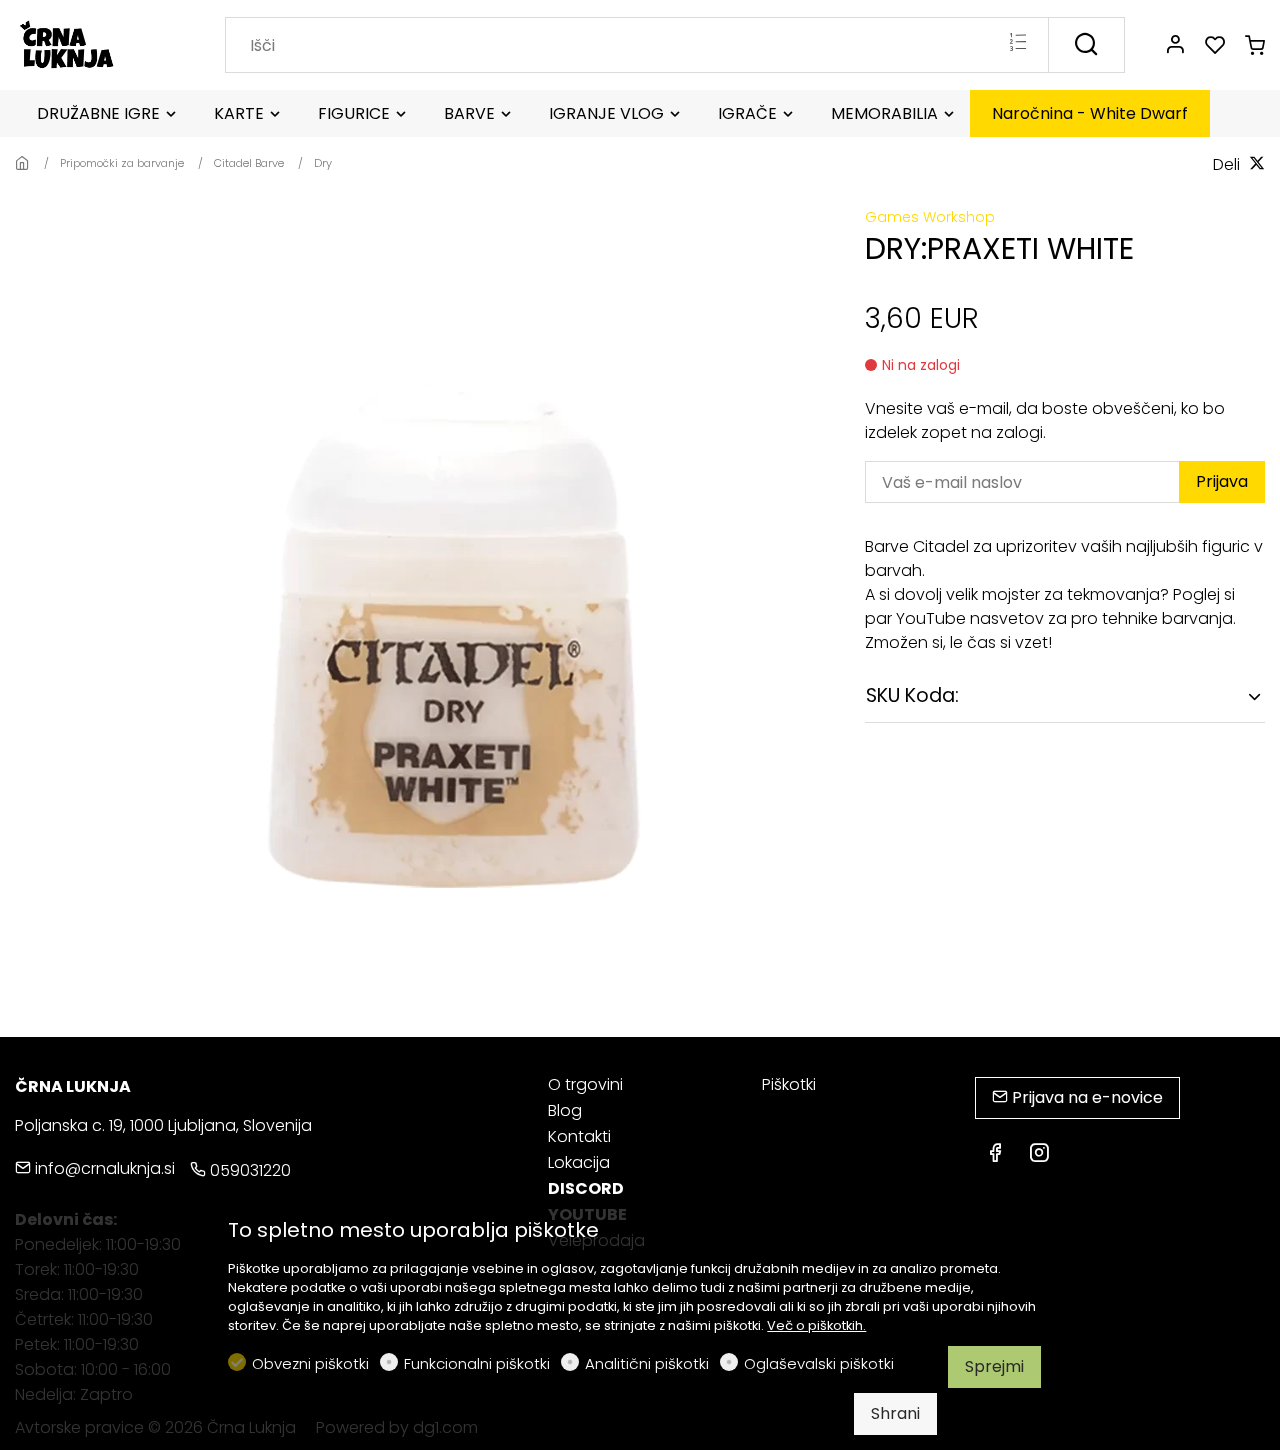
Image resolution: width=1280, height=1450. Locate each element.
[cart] (1255, 46)
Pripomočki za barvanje (122, 163)
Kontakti (579, 1136)
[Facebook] (995, 1155)
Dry (323, 163)
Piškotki (789, 1085)
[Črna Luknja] (100, 43)
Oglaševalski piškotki (819, 1363)
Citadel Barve (249, 163)
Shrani (895, 1413)
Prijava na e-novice (1085, 1097)
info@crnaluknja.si (103, 1168)
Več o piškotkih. (816, 1325)
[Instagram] (1039, 1155)
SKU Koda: (912, 695)
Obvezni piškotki (310, 1363)
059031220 (248, 1170)
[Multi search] (1017, 44)
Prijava (1222, 481)
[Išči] (1086, 45)
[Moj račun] (1175, 46)
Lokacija (579, 1162)
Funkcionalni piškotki (477, 1363)
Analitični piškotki (647, 1363)
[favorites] (1215, 46)
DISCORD (586, 1188)
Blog (565, 1110)
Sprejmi (994, 1366)
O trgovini (585, 1084)
